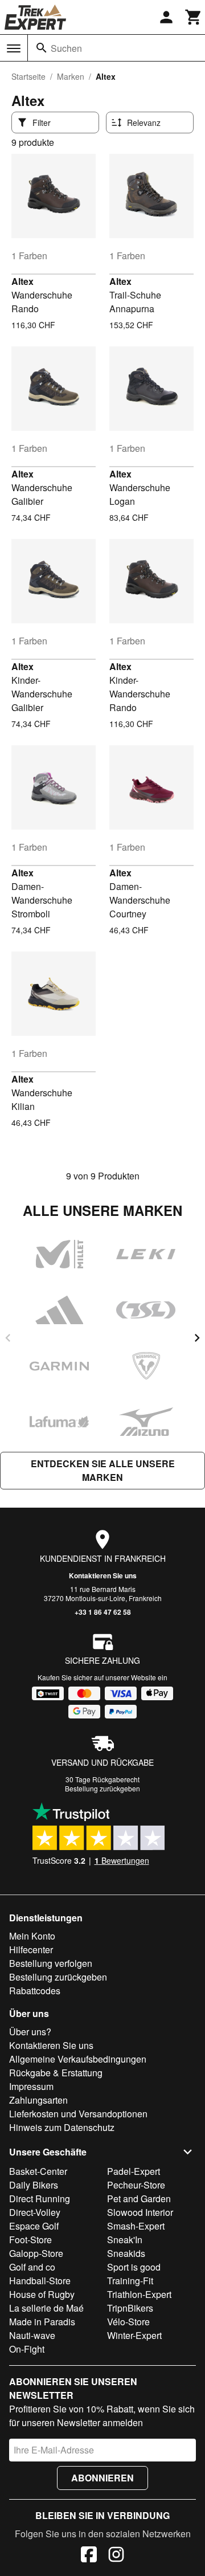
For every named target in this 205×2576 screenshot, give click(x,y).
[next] (197, 1338)
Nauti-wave (32, 2335)
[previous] (8, 1338)
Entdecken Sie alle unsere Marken (103, 1470)
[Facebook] (89, 2556)
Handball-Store (40, 2281)
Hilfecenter (31, 1950)
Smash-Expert (136, 2226)
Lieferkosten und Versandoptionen (78, 2114)
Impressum (31, 2086)
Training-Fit (130, 2281)
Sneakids (126, 2253)
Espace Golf (34, 2226)
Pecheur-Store (136, 2185)
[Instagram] (116, 2556)
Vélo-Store (128, 2322)
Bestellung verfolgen (51, 1963)
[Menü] (14, 48)
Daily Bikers (34, 2185)
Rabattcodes (35, 1991)
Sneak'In (125, 2240)
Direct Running (40, 2199)
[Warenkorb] (194, 17)
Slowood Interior (140, 2212)
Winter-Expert (134, 2335)
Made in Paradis (42, 2322)
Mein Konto (32, 1936)
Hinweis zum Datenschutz (62, 2127)
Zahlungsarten (38, 2100)
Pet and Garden (139, 2199)
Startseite (28, 76)
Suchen (66, 48)
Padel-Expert (134, 2171)
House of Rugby (42, 2294)
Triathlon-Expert (139, 2294)
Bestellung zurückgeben (102, 1788)
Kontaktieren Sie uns (103, 1575)
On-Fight (27, 2349)
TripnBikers (130, 2308)
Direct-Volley (35, 2212)
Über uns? (30, 2032)
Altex (22, 281)
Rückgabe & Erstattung (56, 2073)
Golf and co (32, 2267)
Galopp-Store (36, 2253)
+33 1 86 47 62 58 (103, 1612)
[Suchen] (42, 48)
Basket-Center (38, 2171)
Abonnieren (102, 2478)
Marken (71, 76)
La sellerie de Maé (46, 2308)
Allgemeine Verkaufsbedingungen (78, 2059)
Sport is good (134, 2267)
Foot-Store (30, 2240)
